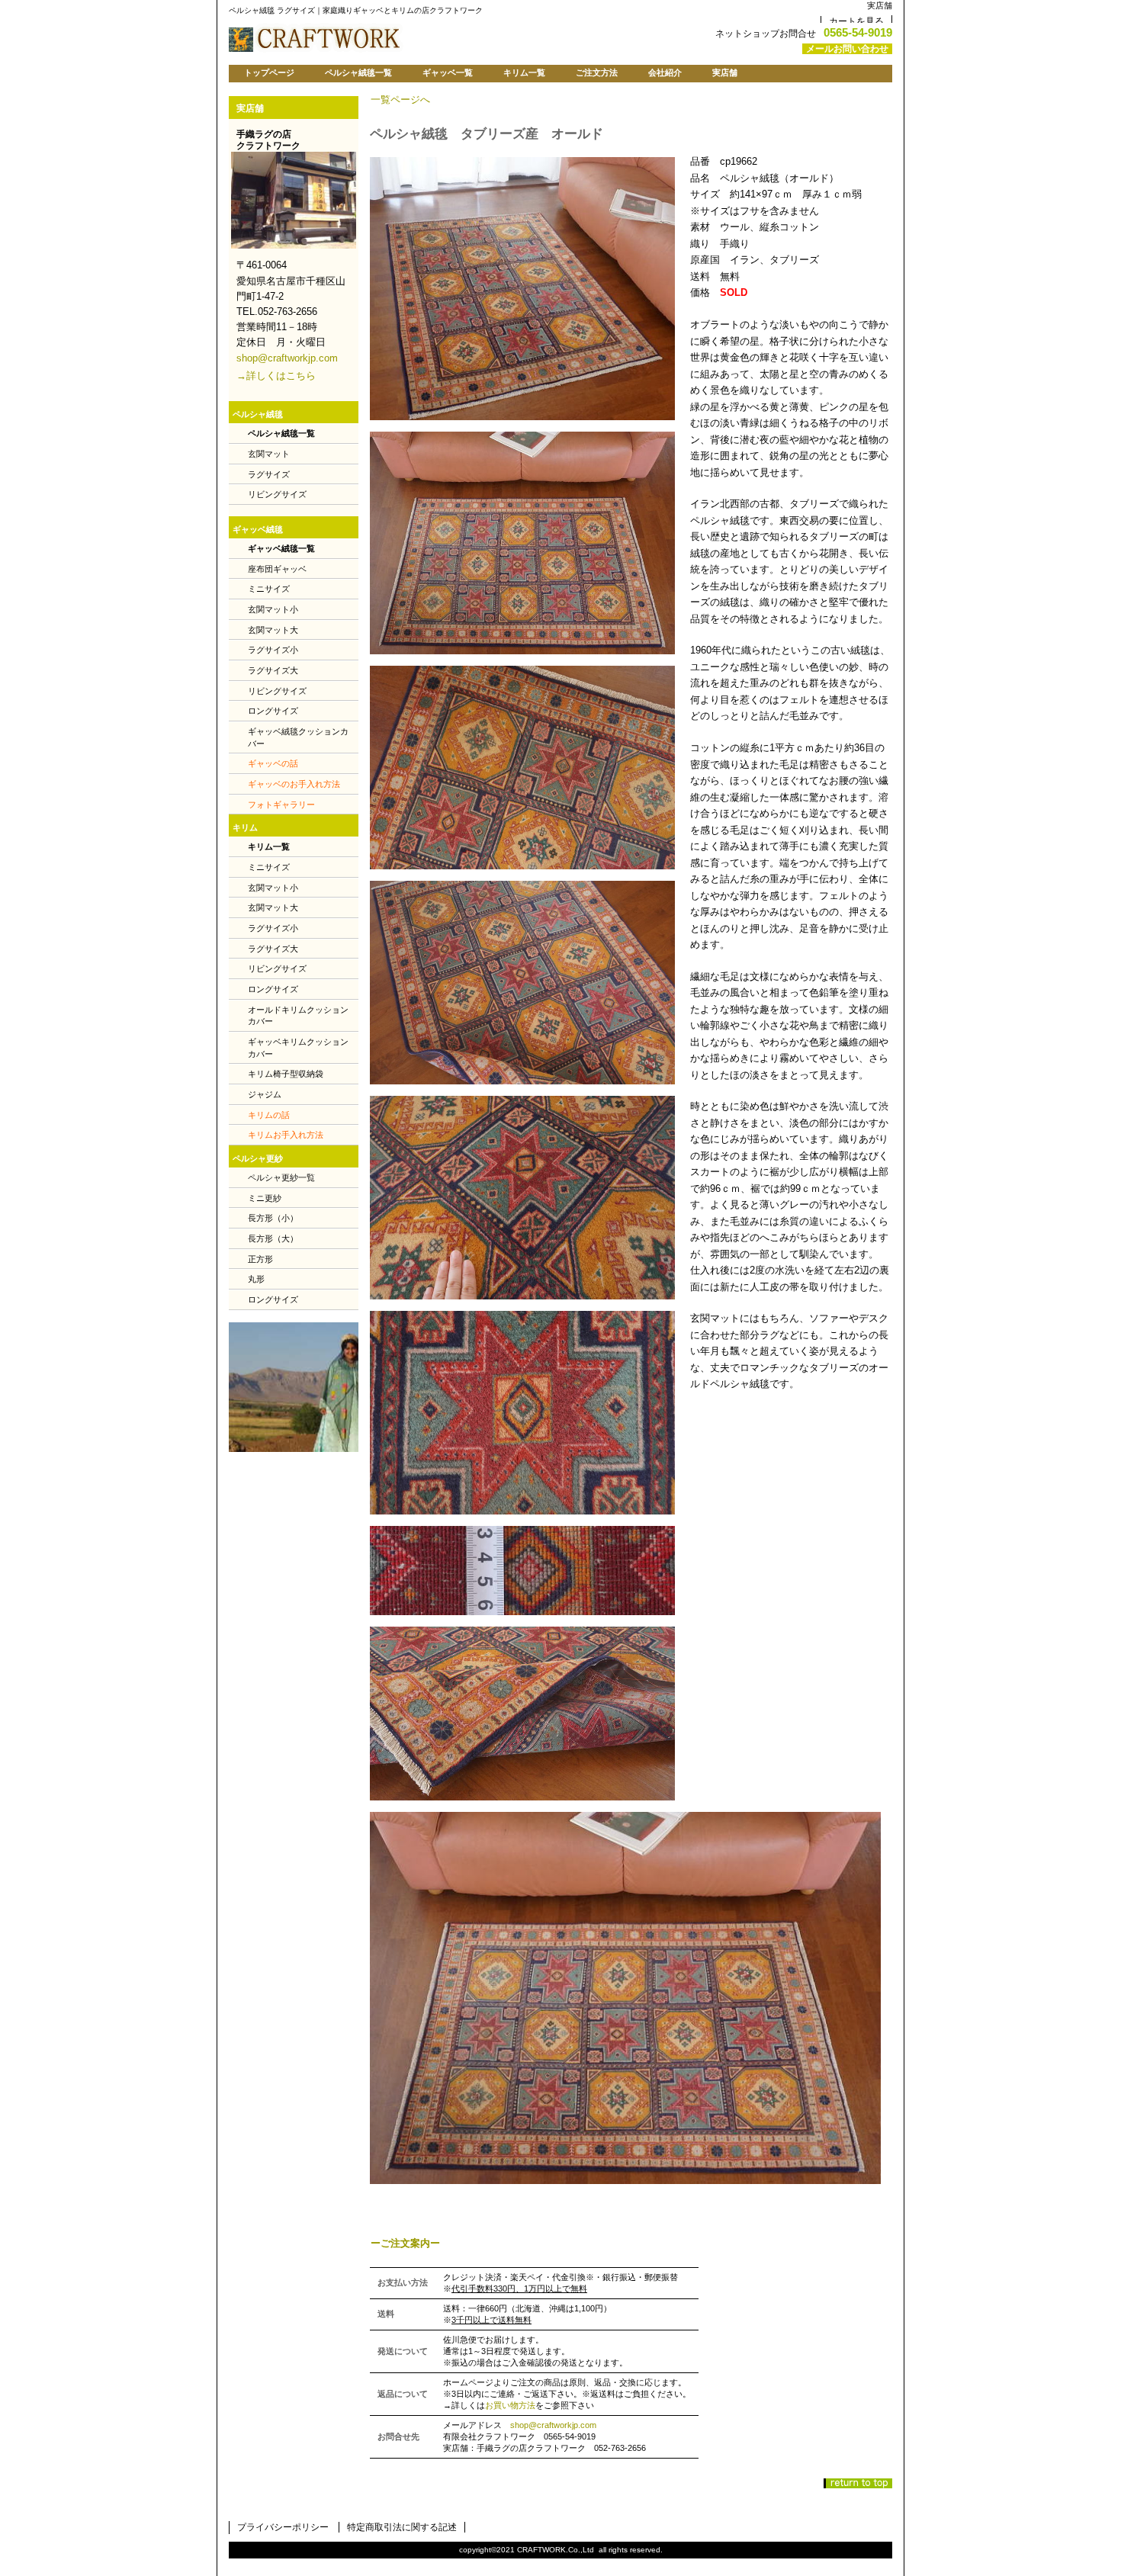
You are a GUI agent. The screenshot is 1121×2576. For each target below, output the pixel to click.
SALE (294, 1387)
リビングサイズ (277, 494)
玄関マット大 (273, 630)
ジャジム (265, 1094)
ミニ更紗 (265, 1198)
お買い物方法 (510, 2405)
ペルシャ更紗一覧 (281, 1177)
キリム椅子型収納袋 (286, 1074)
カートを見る (856, 21)
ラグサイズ (269, 474)
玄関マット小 (273, 609)
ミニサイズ (269, 589)
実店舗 (880, 5)
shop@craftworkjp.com (553, 2425)
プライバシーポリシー (283, 2527)
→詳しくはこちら (276, 376)
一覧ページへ (400, 100)
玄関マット (269, 454)
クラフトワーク (419, 37)
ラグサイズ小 (273, 650)
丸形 (256, 1279)
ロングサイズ (273, 711)
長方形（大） (273, 1238)
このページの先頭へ (858, 2483)
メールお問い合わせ (847, 49)
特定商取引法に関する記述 (402, 2527)
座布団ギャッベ (277, 569)
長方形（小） (273, 1218)
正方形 (260, 1259)
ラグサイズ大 (273, 670)
